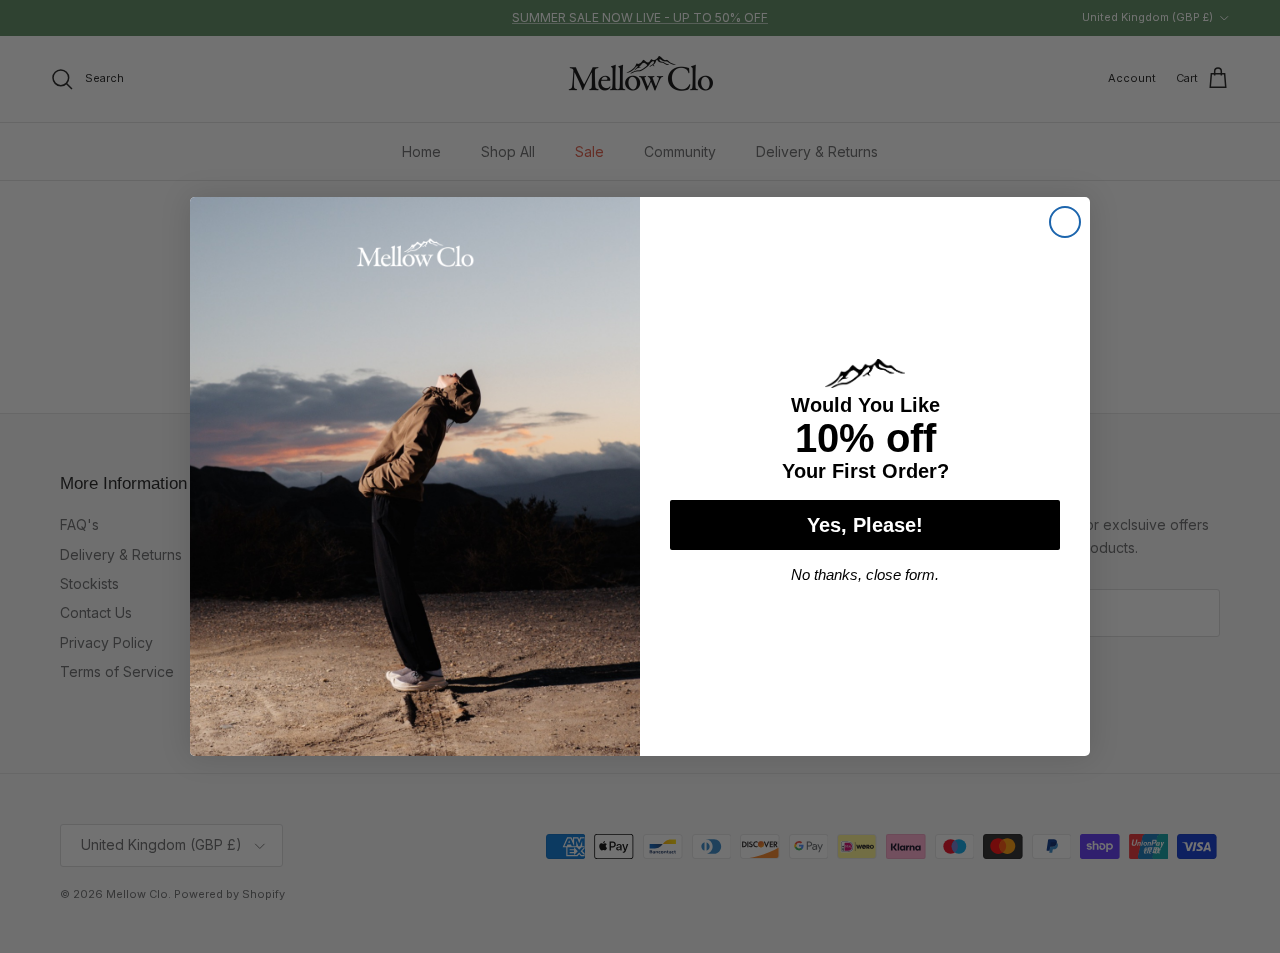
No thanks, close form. (865, 574)
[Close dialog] (1065, 222)
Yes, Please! (865, 525)
